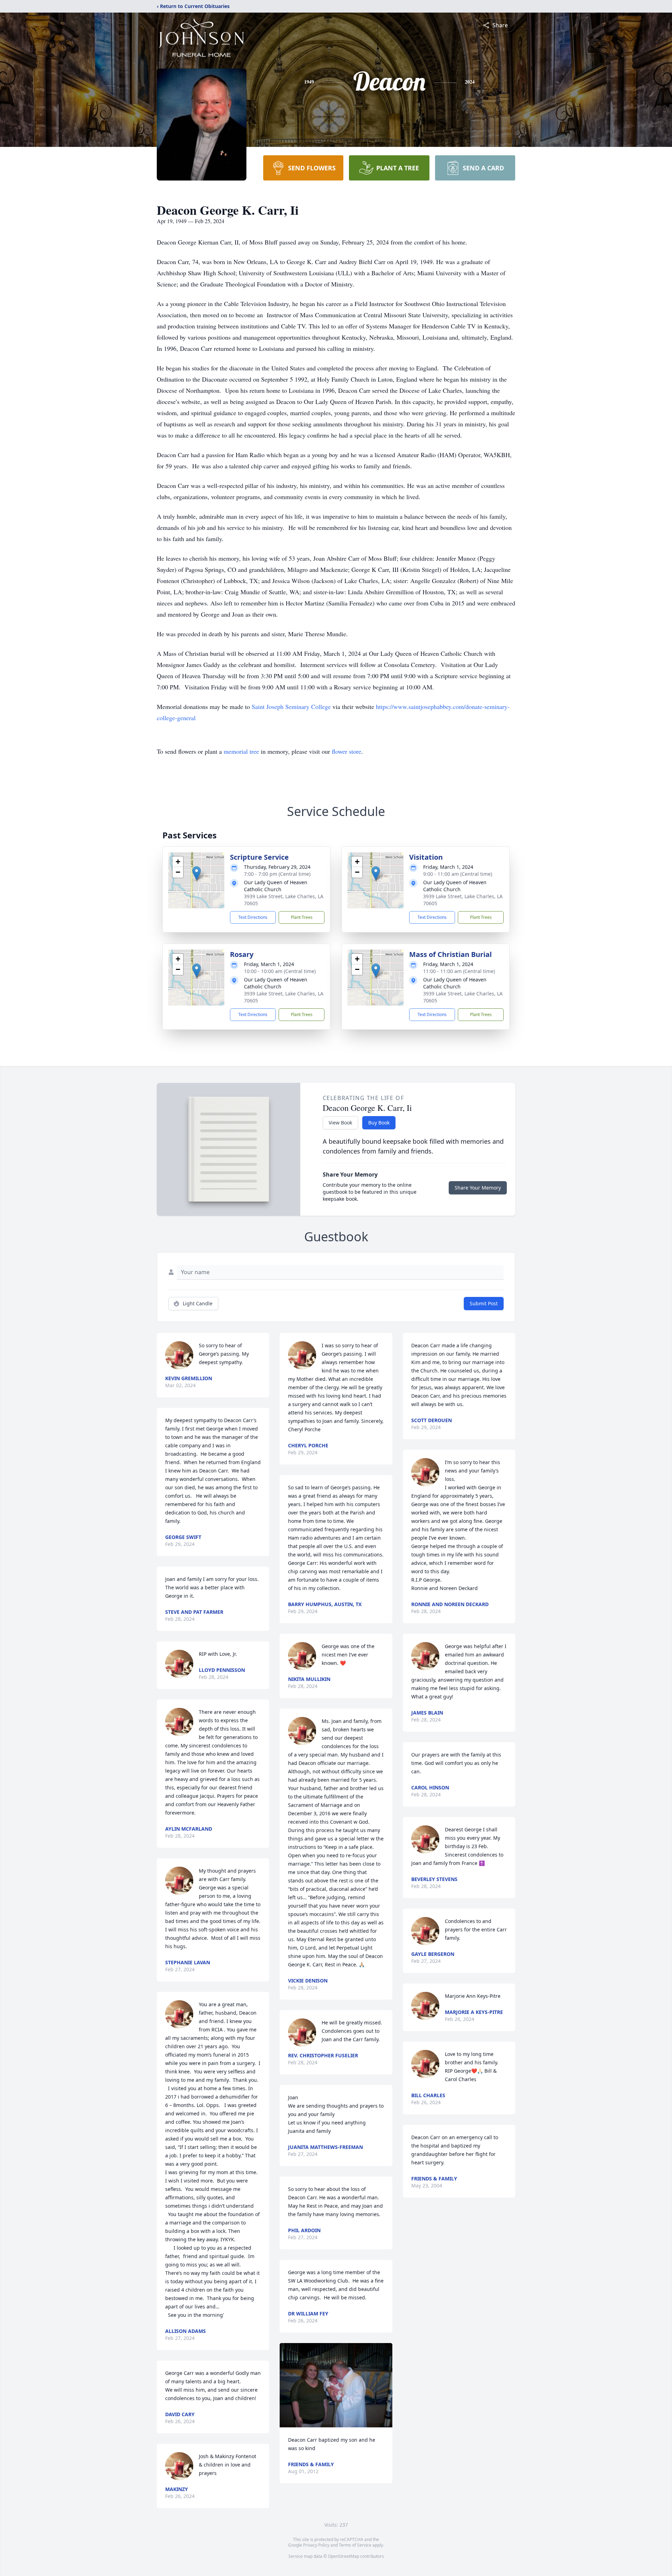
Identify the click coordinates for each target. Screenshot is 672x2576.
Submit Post (484, 1303)
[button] (197, 873)
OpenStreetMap (344, 2556)
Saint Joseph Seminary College (291, 707)
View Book (340, 1123)
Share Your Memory (478, 1188)
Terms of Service (355, 2545)
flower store (346, 751)
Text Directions (253, 917)
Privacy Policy (316, 2545)
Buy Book (379, 1123)
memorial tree (241, 751)
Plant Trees (302, 917)
